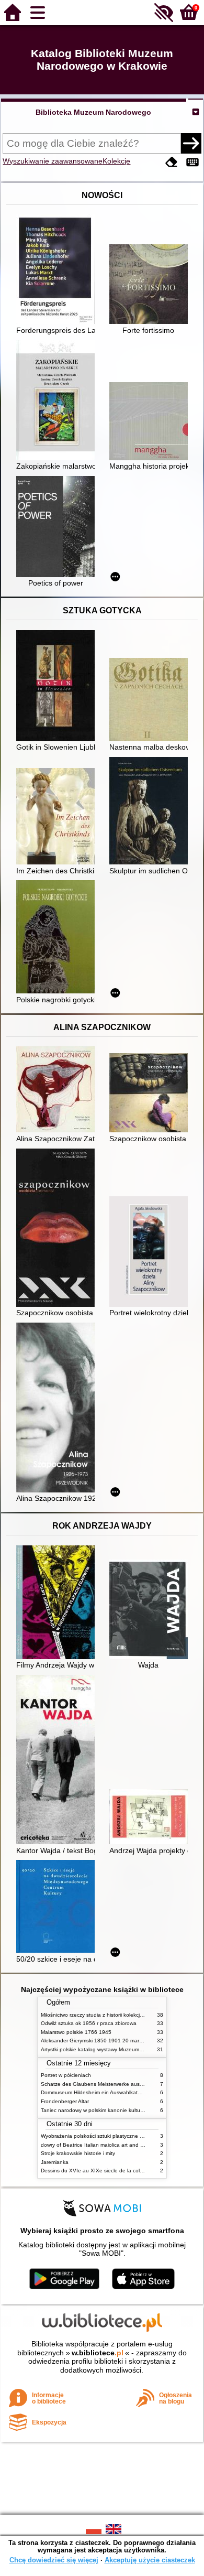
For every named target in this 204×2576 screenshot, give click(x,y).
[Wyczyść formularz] (172, 162)
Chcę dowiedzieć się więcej (54, 2560)
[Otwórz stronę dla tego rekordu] (58, 270)
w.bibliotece (98, 2353)
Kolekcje (116, 161)
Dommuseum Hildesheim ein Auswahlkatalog (94, 2092)
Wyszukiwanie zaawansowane (53, 161)
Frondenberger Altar (65, 2101)
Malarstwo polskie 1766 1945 (76, 2032)
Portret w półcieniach (66, 2075)
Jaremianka (55, 2162)
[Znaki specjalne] (192, 162)
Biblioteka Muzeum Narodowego (93, 112)
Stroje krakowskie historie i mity (78, 2153)
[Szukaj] (191, 143)
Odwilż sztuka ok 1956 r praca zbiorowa (89, 2023)
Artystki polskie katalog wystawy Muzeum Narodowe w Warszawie (119, 2049)
